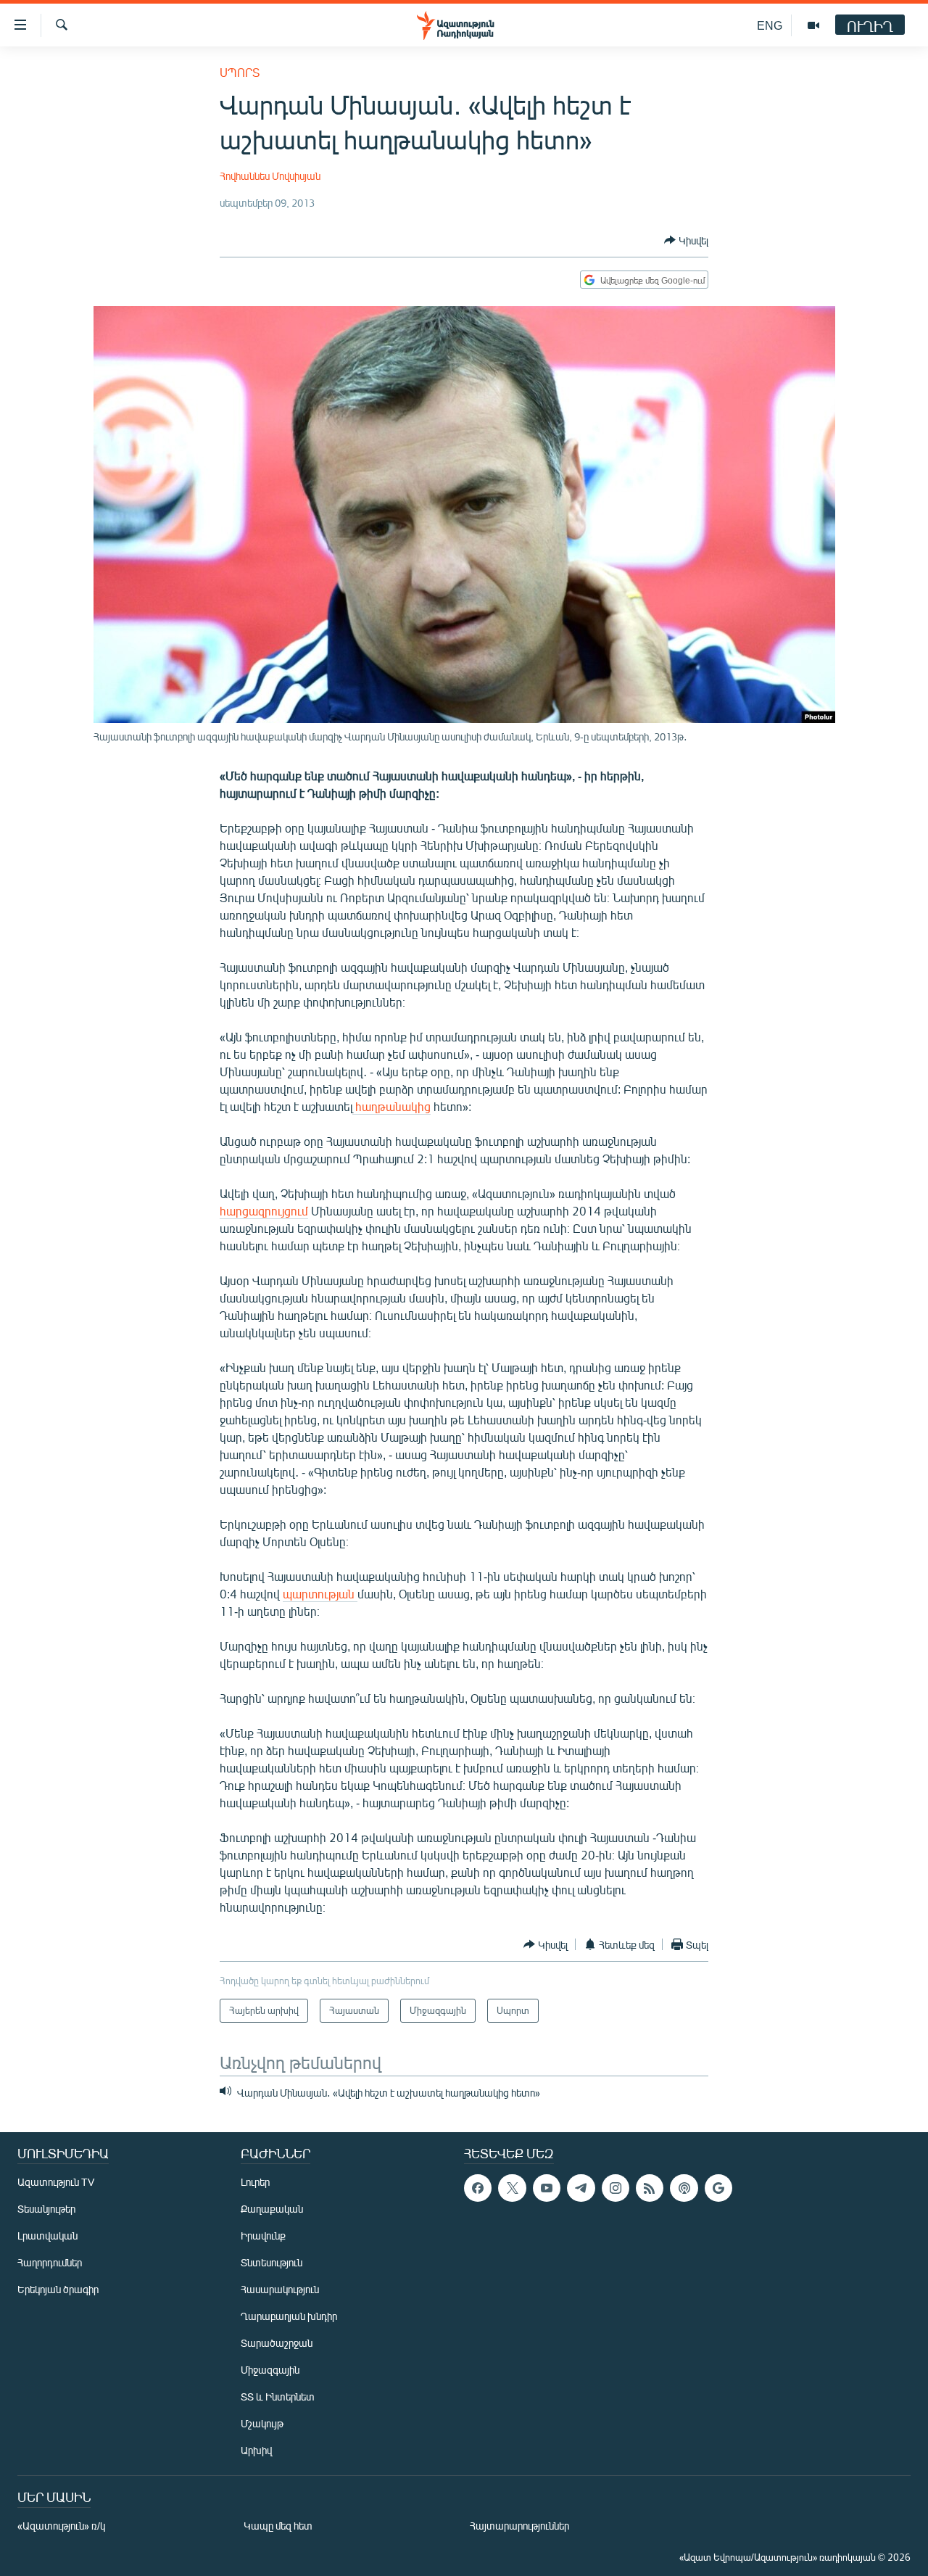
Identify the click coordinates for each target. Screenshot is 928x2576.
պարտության (320, 1594)
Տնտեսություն (272, 2262)
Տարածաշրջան (277, 2343)
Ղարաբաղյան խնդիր (289, 2316)
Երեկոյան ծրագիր (58, 2289)
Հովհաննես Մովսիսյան (270, 176)
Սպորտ (240, 72)
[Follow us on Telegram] (581, 2188)
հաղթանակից (391, 1106)
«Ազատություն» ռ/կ (61, 2526)
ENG (770, 25)
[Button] (686, 240)
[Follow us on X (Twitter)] (512, 2188)
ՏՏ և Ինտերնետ (278, 2397)
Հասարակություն (280, 2289)
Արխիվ (256, 2450)
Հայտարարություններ (519, 2526)
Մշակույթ (262, 2423)
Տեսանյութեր (46, 2209)
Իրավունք (263, 2236)
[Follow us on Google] (718, 2188)
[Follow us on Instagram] (616, 2188)
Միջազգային (270, 2370)
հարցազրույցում (264, 1211)
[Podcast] (684, 2188)
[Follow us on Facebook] (478, 2188)
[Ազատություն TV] (813, 25)
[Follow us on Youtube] (547, 2188)
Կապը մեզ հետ (278, 2526)
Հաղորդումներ (50, 2262)
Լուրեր (255, 2182)
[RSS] (650, 2188)
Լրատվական (47, 2236)
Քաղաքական (272, 2209)
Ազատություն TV (56, 2182)
